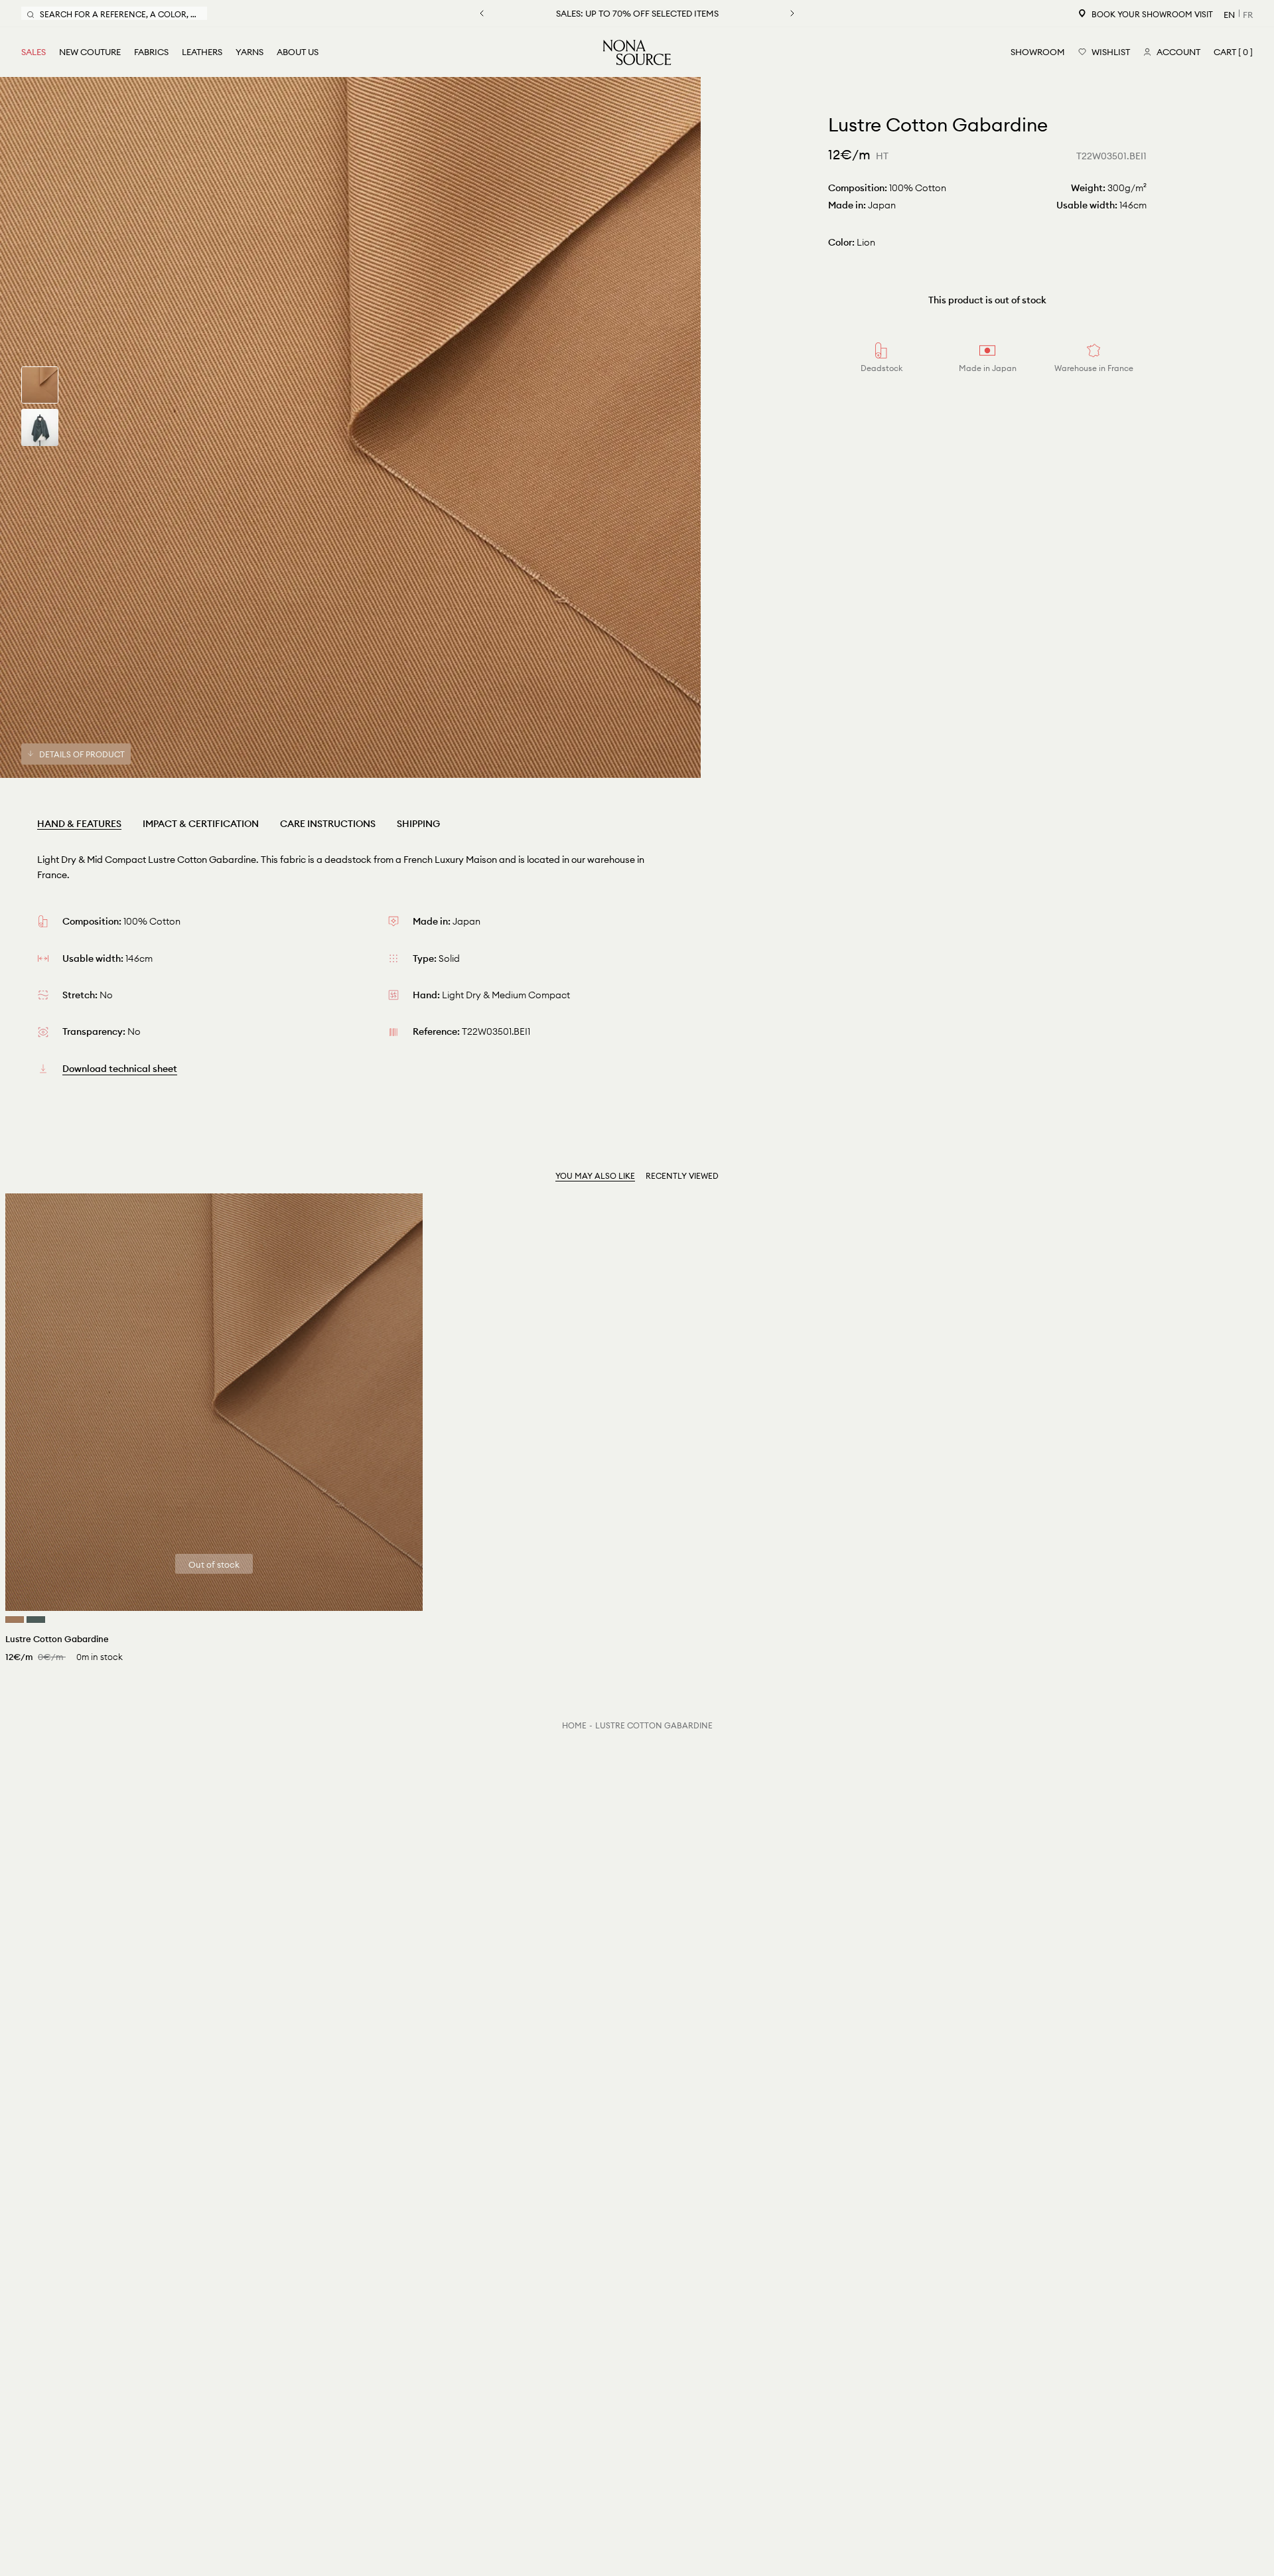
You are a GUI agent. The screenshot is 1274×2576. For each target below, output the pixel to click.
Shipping (418, 824)
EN (1229, 15)
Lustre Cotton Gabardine (654, 1725)
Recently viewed (682, 1176)
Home (574, 1725)
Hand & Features (79, 824)
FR (1248, 15)
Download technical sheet (120, 1069)
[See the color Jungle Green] (36, 1620)
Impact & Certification (201, 824)
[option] (350, 427)
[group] (40, 385)
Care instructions (328, 824)
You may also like (595, 1176)
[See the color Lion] (15, 1620)
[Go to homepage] (637, 52)
